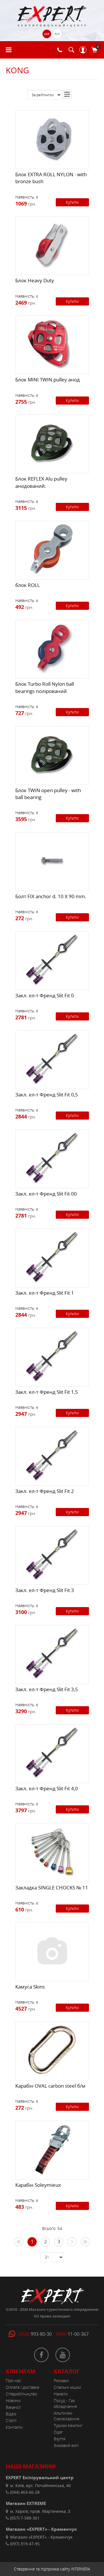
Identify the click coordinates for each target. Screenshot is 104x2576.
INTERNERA (81, 2569)
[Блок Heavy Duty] (52, 244)
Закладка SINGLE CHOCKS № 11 (52, 1888)
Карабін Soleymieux (38, 2185)
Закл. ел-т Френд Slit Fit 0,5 (47, 1095)
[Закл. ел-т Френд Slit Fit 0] (52, 959)
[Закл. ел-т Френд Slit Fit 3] (52, 1554)
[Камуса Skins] (52, 1951)
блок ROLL (28, 585)
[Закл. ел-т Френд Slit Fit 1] (52, 1257)
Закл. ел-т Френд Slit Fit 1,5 (47, 1392)
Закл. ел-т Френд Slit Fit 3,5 (47, 1689)
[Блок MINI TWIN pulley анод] (52, 343)
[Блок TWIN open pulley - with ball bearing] (52, 754)
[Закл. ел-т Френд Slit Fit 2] (52, 1455)
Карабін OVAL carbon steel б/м (50, 2086)
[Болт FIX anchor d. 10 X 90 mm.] (52, 860)
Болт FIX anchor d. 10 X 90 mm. (51, 896)
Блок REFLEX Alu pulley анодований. (41, 482)
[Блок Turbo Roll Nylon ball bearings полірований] (52, 648)
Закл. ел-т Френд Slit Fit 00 (46, 1194)
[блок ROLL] (52, 549)
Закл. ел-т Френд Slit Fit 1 (45, 1293)
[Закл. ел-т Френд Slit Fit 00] (52, 1158)
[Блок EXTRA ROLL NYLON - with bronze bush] (52, 138)
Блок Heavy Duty (35, 280)
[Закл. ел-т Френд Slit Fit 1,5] (52, 1356)
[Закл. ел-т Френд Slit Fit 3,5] (52, 1653)
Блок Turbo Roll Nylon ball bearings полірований (45, 687)
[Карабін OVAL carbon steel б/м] (52, 2050)
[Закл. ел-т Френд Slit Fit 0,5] (52, 1058)
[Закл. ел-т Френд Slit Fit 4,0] (52, 1752)
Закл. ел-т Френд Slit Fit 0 (45, 995)
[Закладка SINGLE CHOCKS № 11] (52, 1851)
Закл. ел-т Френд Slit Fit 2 (45, 1491)
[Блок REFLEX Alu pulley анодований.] (52, 443)
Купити (72, 202)
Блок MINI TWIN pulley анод (48, 380)
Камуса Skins (30, 1987)
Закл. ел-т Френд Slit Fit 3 (45, 1590)
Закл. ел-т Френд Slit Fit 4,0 (47, 1788)
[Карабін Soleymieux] (52, 2149)
